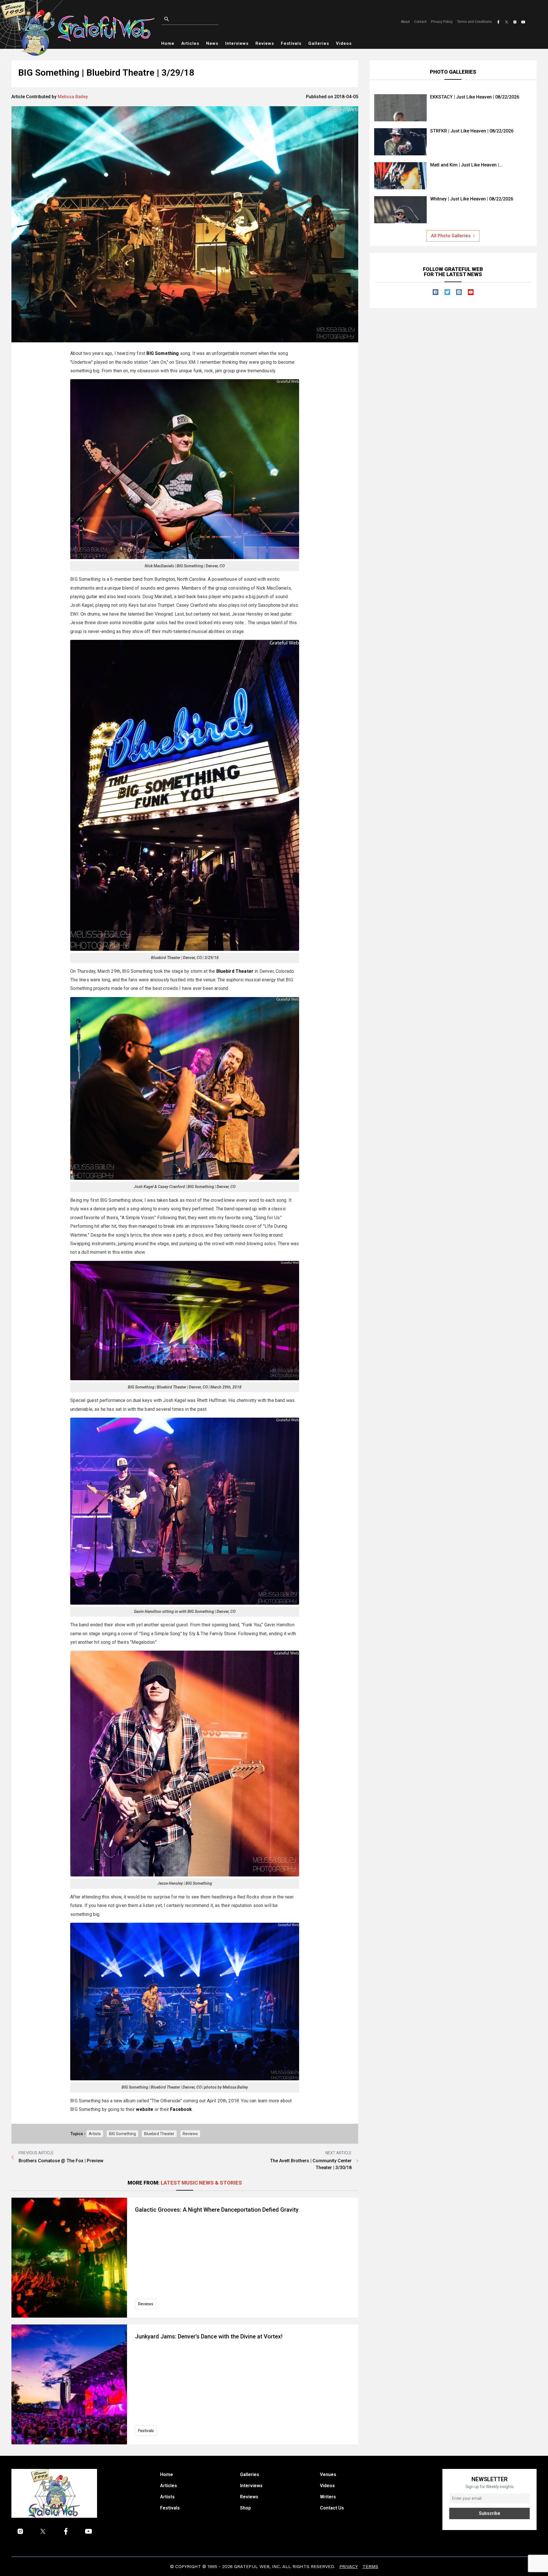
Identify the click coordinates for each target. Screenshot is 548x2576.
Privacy (349, 2566)
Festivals (291, 43)
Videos (344, 43)
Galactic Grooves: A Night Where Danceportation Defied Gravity (217, 2210)
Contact (420, 22)
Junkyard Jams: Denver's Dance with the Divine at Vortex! (209, 2336)
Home (168, 43)
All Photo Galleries (451, 236)
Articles (190, 43)
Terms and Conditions (474, 22)
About (405, 22)
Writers (328, 2497)
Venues (328, 2474)
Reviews (265, 43)
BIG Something (122, 2134)
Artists (95, 2134)
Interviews (237, 43)
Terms (370, 2566)
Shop (245, 2508)
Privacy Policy (442, 22)
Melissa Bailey (73, 97)
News (212, 43)
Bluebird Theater (159, 2134)
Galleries (319, 43)
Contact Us (332, 2508)
